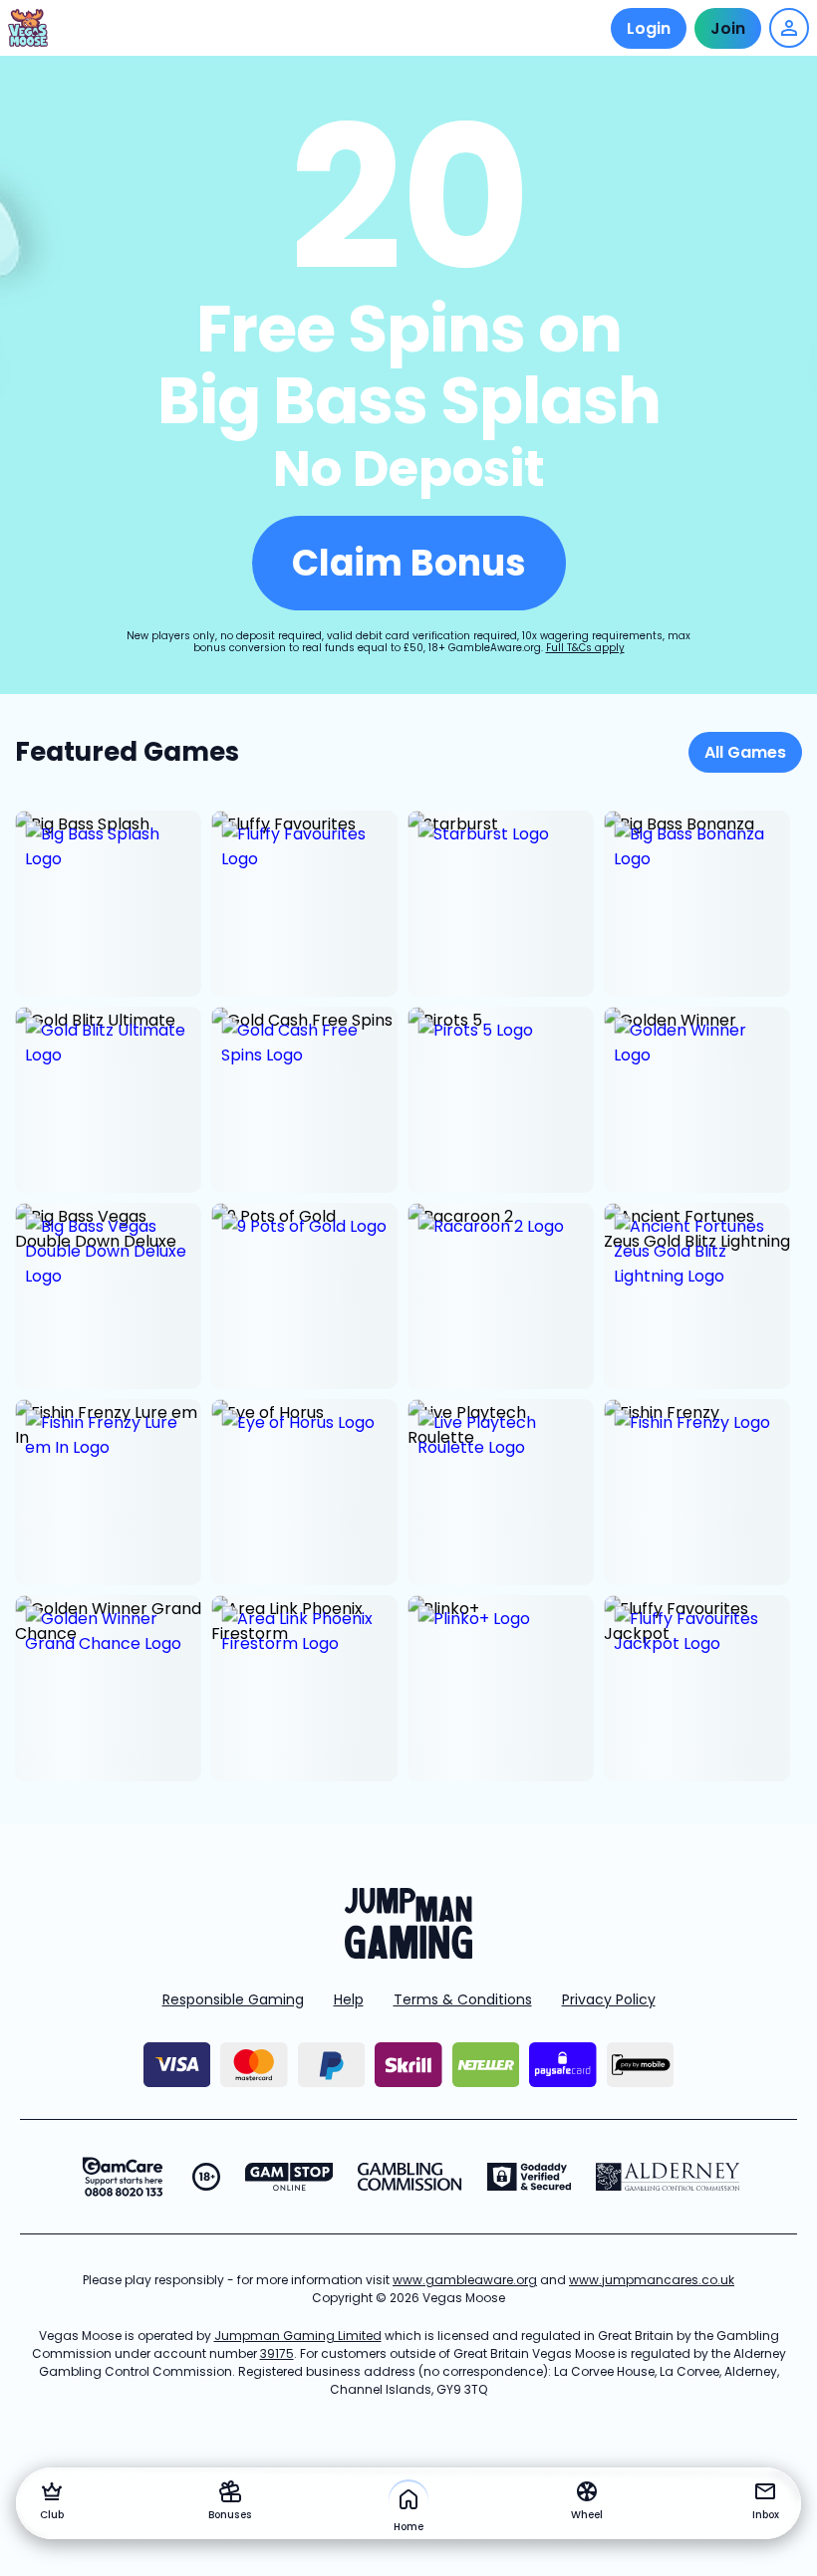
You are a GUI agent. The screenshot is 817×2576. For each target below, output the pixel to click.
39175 (277, 2353)
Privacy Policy (609, 1999)
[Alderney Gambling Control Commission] (668, 2177)
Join (728, 28)
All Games (745, 752)
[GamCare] (123, 2177)
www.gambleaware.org (465, 2280)
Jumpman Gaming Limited (298, 2336)
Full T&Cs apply (585, 648)
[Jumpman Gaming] (408, 1953)
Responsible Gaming (233, 1999)
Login (649, 28)
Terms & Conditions (463, 1999)
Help (349, 1999)
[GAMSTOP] (289, 2177)
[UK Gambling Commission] (409, 2177)
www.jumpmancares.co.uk (652, 2280)
